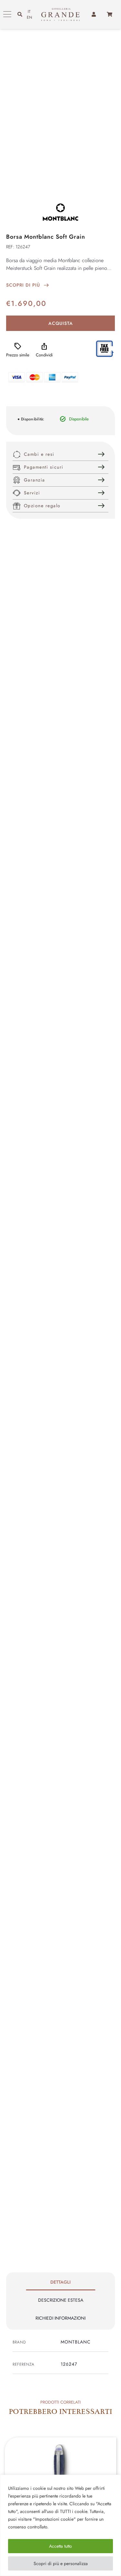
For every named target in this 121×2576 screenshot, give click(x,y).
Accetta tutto (60, 2546)
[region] (60, 2525)
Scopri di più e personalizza (61, 2563)
